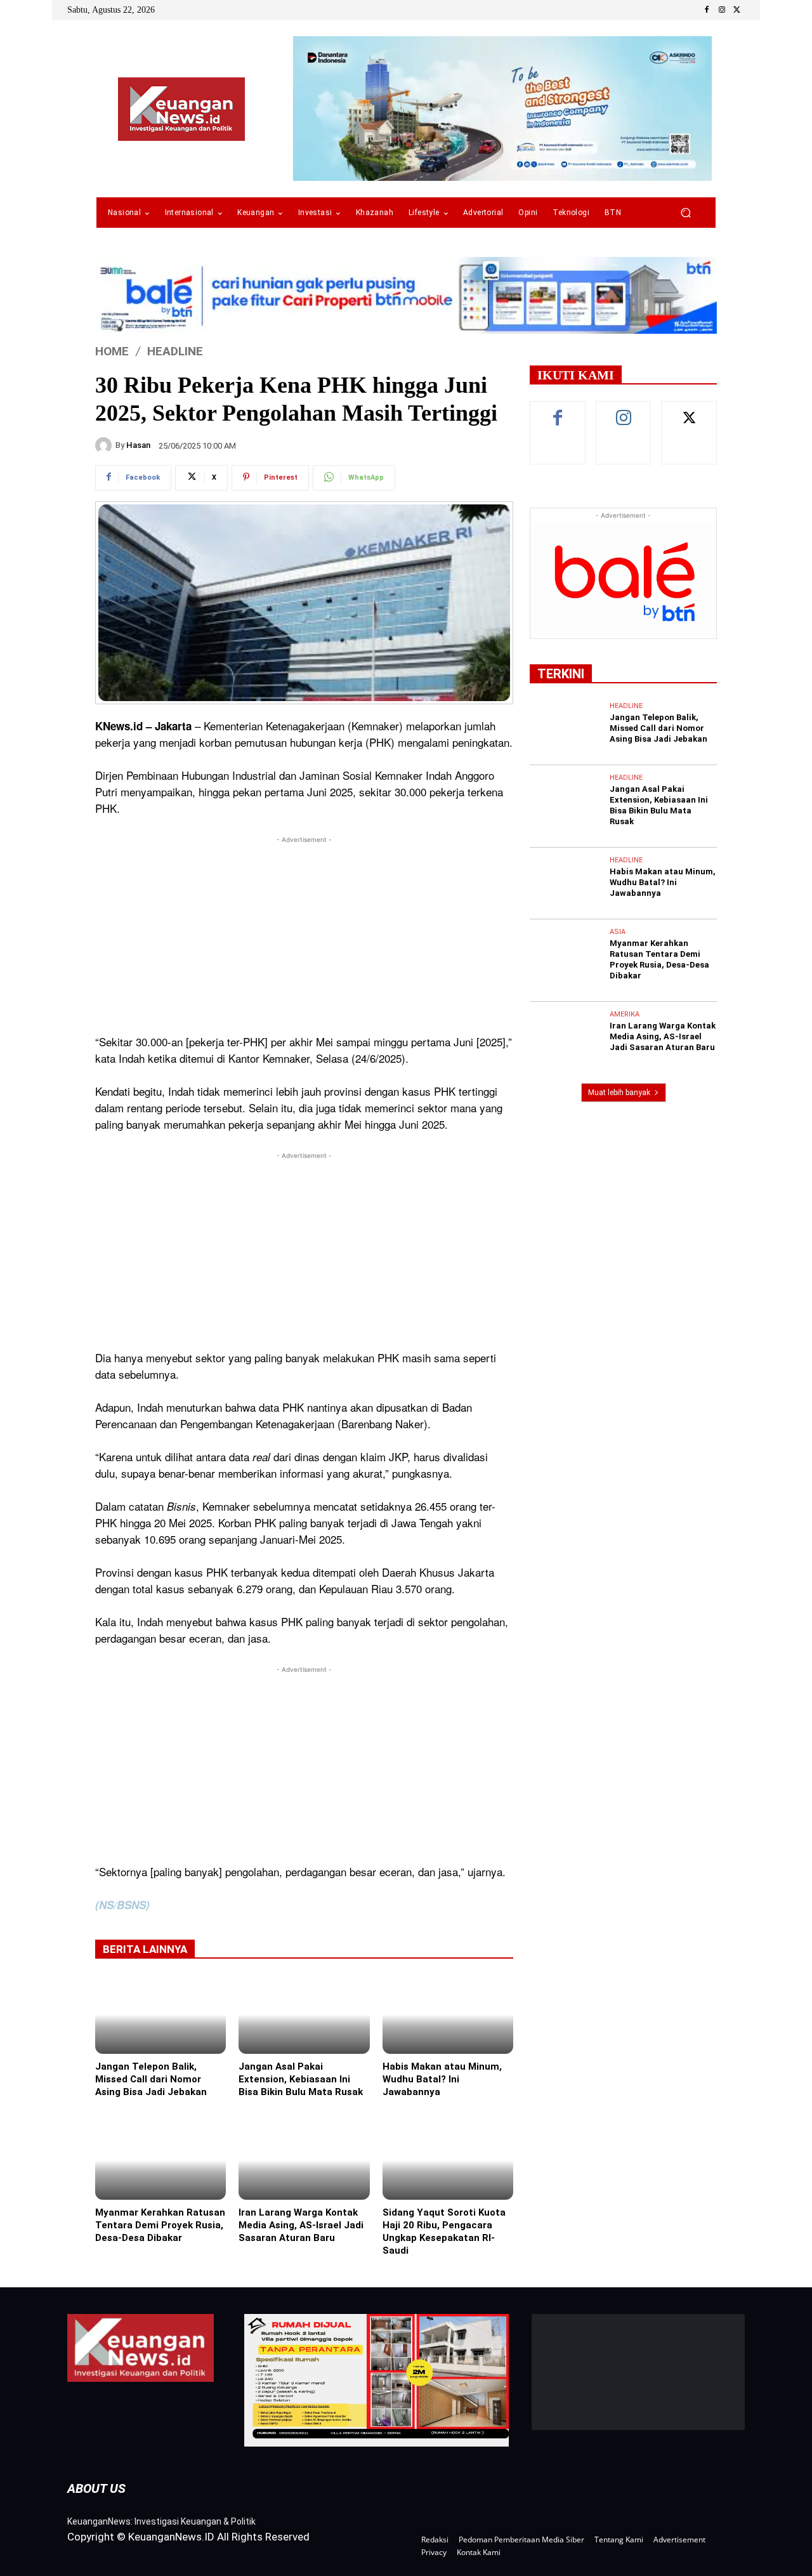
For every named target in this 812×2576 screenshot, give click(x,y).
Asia (618, 932)
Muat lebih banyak (619, 1093)
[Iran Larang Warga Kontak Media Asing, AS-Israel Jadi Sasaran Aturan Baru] (304, 2160)
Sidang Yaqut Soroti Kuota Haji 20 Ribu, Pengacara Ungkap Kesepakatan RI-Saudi (444, 2231)
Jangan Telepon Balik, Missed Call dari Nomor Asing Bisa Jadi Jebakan (151, 2079)
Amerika (625, 1014)
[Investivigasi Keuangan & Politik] (181, 109)
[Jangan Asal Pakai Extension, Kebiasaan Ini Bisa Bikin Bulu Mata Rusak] (304, 2014)
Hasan (138, 445)
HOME (112, 351)
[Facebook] (707, 10)
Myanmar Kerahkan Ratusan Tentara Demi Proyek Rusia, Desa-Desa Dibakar (160, 2225)
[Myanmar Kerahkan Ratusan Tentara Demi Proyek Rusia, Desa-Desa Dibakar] (160, 2160)
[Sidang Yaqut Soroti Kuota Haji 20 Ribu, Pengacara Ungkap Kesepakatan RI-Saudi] (448, 2160)
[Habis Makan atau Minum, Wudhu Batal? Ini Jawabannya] (448, 2014)
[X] (737, 10)
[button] (685, 213)
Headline (175, 351)
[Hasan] (105, 445)
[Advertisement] (304, 935)
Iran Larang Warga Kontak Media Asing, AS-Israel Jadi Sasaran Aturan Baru (301, 2225)
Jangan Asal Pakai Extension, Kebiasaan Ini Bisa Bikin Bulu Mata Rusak (301, 2079)
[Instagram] (722, 10)
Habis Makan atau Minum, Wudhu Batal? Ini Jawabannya (442, 2079)
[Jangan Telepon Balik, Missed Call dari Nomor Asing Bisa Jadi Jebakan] (160, 2014)
